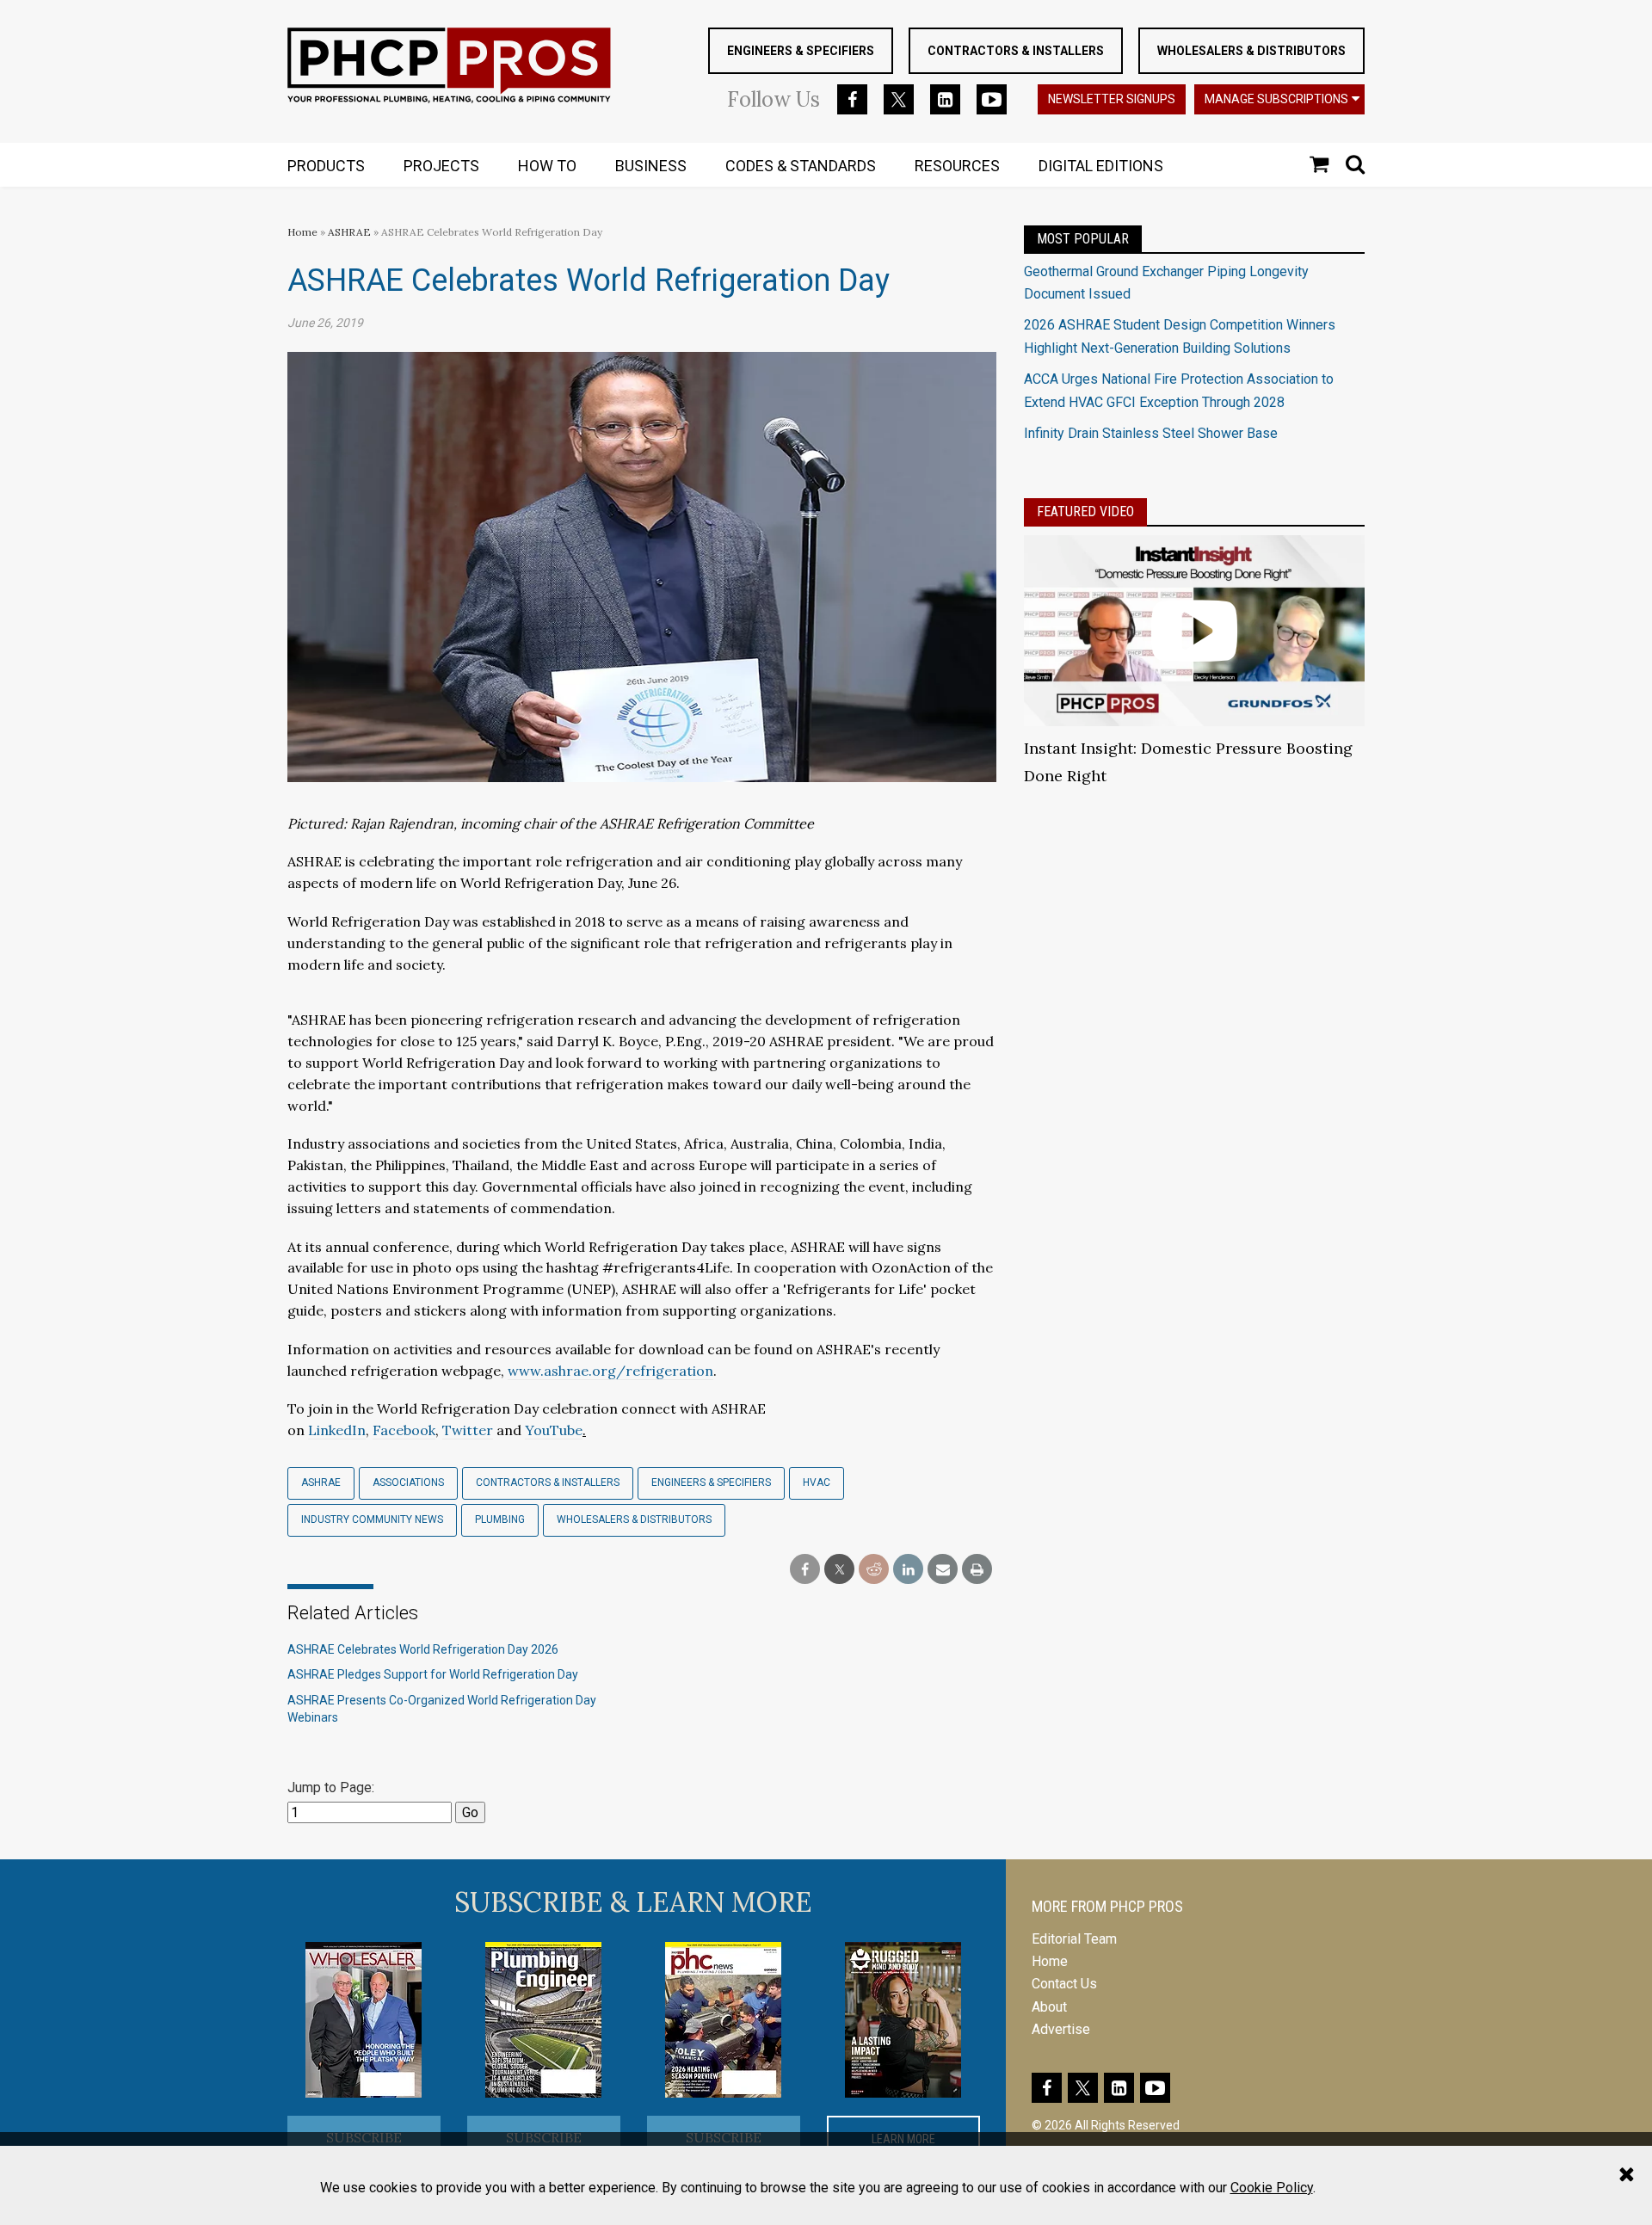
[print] (977, 1570)
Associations (408, 1482)
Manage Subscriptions (1276, 99)
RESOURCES (957, 166)
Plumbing (500, 1519)
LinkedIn (337, 1430)
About (1049, 2007)
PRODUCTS (326, 166)
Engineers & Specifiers (801, 51)
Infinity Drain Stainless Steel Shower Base (1151, 433)
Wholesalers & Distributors (1251, 51)
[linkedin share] (908, 1570)
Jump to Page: (331, 1787)
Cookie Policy (1272, 2188)
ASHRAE (349, 232)
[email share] (943, 1570)
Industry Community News (372, 1519)
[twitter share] (839, 1570)
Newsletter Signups (1112, 99)
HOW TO (547, 166)
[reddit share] (874, 1570)
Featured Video (1085, 512)
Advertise (1061, 2029)
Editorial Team (1074, 1939)
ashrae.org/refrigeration (629, 1371)
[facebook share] (805, 1570)
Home (302, 232)
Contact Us (1064, 1984)
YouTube (554, 1430)
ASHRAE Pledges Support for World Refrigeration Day (433, 1674)
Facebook (404, 1430)
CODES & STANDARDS (801, 166)
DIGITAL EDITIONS (1101, 166)
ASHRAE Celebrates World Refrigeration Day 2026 (423, 1649)
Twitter (468, 1430)
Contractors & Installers (1016, 51)
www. (526, 1371)
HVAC (817, 1482)
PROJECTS (441, 166)
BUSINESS (651, 166)
